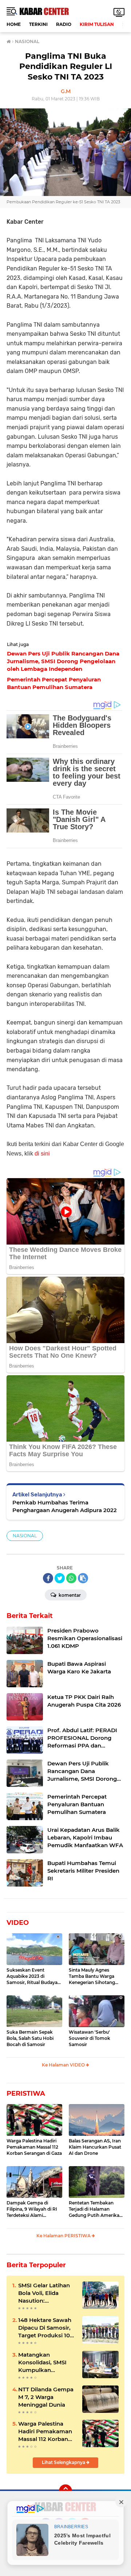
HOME (14, 24)
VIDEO (18, 1923)
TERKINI (38, 24)
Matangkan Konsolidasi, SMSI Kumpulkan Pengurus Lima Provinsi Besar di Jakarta (42, 2362)
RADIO (64, 24)
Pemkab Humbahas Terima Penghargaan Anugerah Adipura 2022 (65, 1506)
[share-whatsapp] (71, 1578)
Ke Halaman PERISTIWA (64, 2236)
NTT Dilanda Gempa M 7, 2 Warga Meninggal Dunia (46, 2397)
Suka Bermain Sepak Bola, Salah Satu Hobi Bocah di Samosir (30, 2038)
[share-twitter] (60, 1578)
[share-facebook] (48, 1578)
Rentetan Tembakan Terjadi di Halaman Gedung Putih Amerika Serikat (94, 2209)
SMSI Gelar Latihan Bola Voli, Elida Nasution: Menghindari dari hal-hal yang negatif (46, 2293)
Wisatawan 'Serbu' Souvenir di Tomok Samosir (90, 2038)
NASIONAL (25, 1536)
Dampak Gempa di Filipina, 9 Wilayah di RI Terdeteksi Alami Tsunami (32, 2209)
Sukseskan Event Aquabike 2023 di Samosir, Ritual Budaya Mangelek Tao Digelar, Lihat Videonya (32, 1976)
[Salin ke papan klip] (83, 1578)
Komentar (69, 1595)
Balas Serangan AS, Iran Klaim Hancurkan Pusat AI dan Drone (95, 2147)
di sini (42, 1154)
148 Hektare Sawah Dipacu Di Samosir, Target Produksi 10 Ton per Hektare (45, 2328)
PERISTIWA (26, 2094)
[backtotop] (65, 2491)
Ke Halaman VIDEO (64, 2065)
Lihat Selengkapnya (64, 2462)
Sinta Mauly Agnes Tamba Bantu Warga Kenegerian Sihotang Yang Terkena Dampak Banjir (94, 1976)
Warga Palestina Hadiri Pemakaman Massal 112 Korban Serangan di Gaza (34, 2147)
